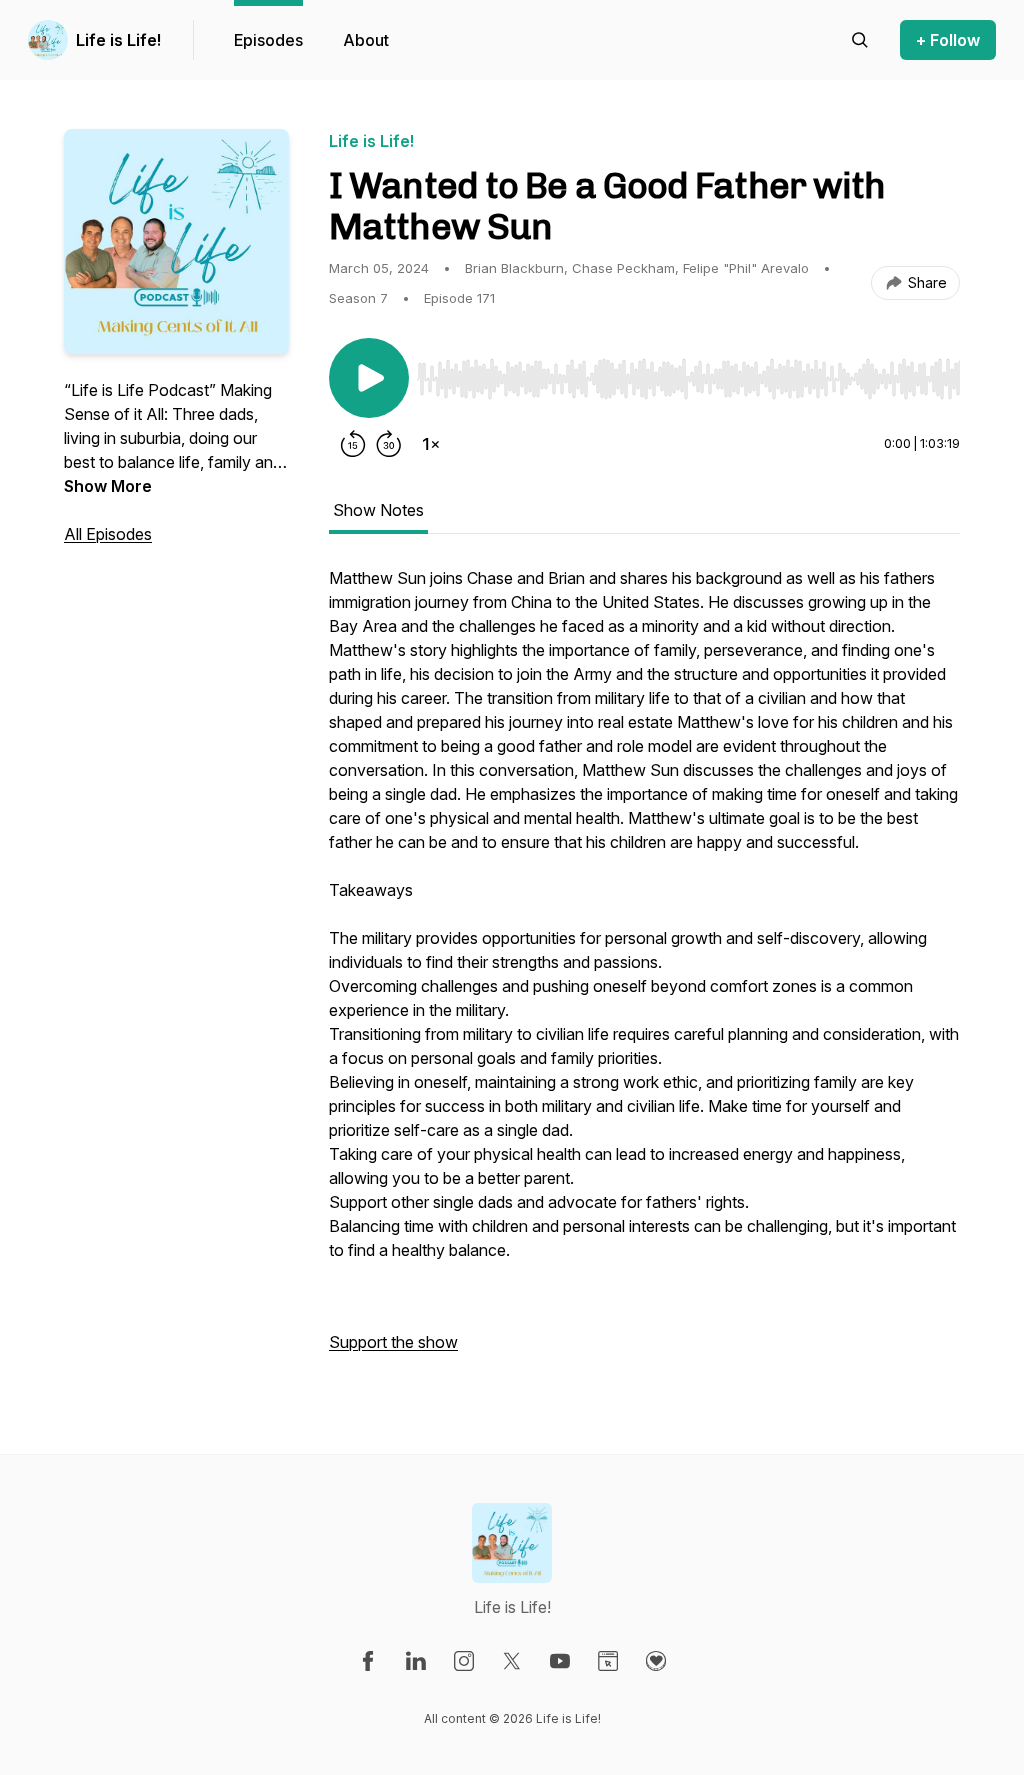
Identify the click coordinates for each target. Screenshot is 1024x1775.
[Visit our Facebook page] (368, 1661)
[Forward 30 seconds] (389, 444)
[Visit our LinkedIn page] (416, 1661)
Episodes (268, 40)
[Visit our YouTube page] (560, 1661)
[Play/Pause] (369, 378)
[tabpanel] (644, 970)
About (366, 40)
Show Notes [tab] (378, 510)
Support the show (393, 1342)
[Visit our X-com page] (512, 1661)
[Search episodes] (860, 40)
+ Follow (948, 40)
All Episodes (108, 534)
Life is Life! (118, 40)
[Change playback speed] (431, 444)
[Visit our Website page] (608, 1661)
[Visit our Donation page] (656, 1661)
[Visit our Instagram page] (464, 1661)
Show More (108, 486)
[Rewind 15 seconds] (353, 444)
